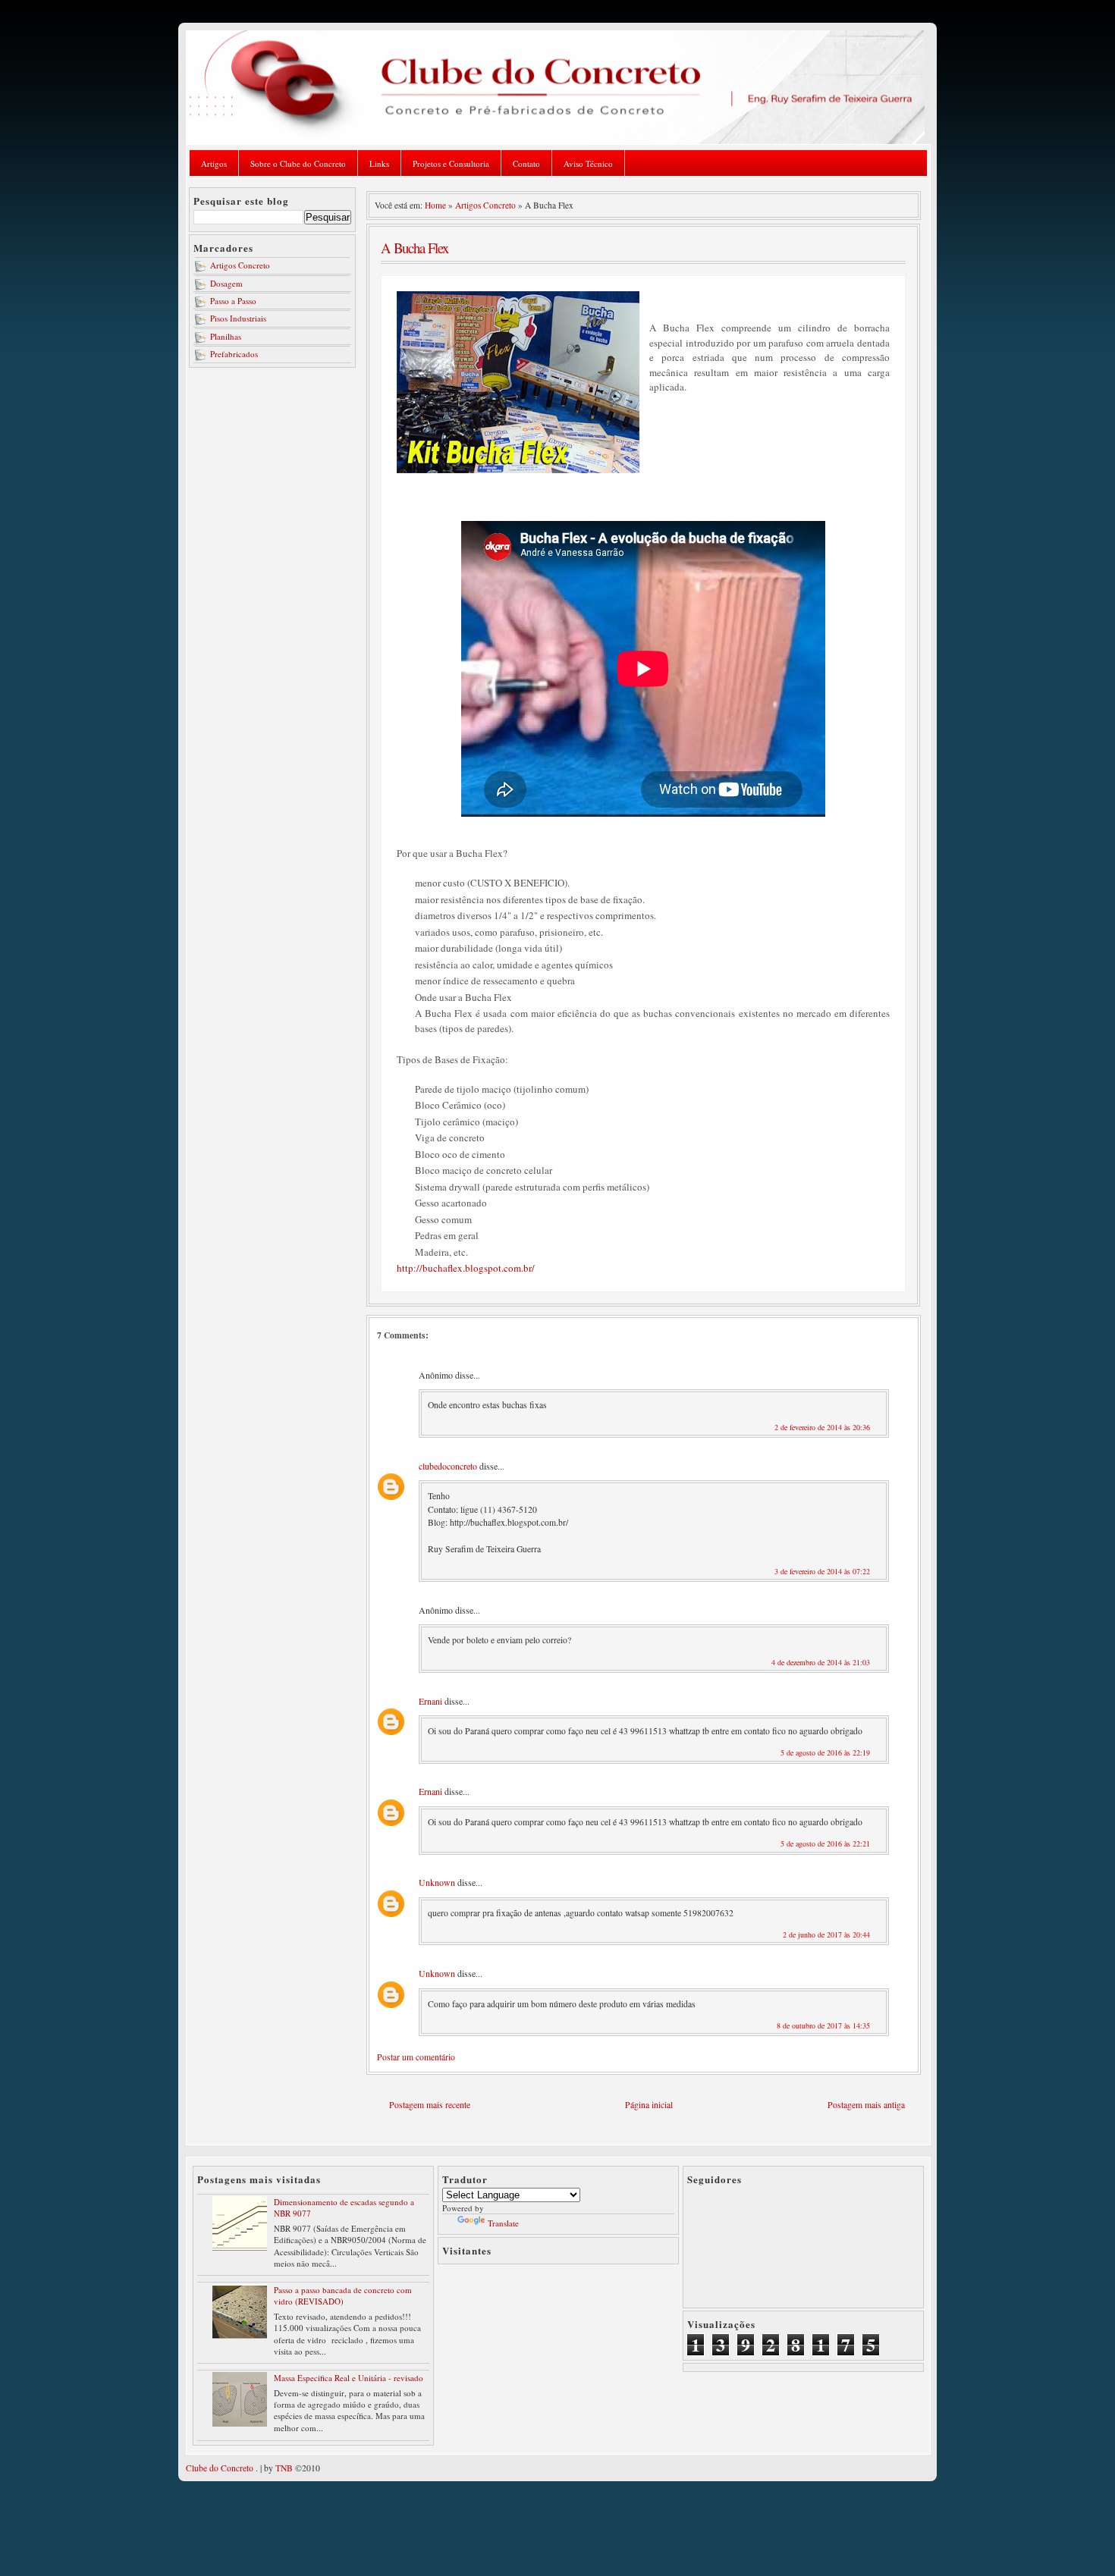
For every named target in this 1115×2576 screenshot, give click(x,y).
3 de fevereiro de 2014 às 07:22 (822, 1571)
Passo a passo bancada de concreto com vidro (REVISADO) (343, 2295)
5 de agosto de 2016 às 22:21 (825, 1843)
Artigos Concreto (240, 265)
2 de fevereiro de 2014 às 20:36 (822, 1427)
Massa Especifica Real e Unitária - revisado (349, 2378)
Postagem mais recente (430, 2105)
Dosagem (226, 283)
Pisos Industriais (238, 318)
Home (435, 205)
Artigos (214, 163)
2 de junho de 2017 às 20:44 (826, 1934)
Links (379, 163)
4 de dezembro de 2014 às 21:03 (821, 1662)
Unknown (437, 1882)
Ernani (430, 1701)
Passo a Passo (233, 301)
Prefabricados (234, 354)
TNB (284, 2468)
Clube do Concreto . (222, 2468)
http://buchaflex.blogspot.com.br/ (466, 1268)
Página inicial (649, 2105)
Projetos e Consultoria (451, 163)
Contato (526, 163)
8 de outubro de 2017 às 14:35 (823, 2025)
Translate (503, 2223)
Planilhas (226, 336)
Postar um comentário (416, 2057)
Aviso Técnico (588, 163)
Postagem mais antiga (866, 2105)
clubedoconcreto (448, 1466)
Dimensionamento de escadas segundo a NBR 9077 (344, 2207)
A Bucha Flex (415, 248)
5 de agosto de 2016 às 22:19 (825, 1752)
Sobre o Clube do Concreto (298, 163)
